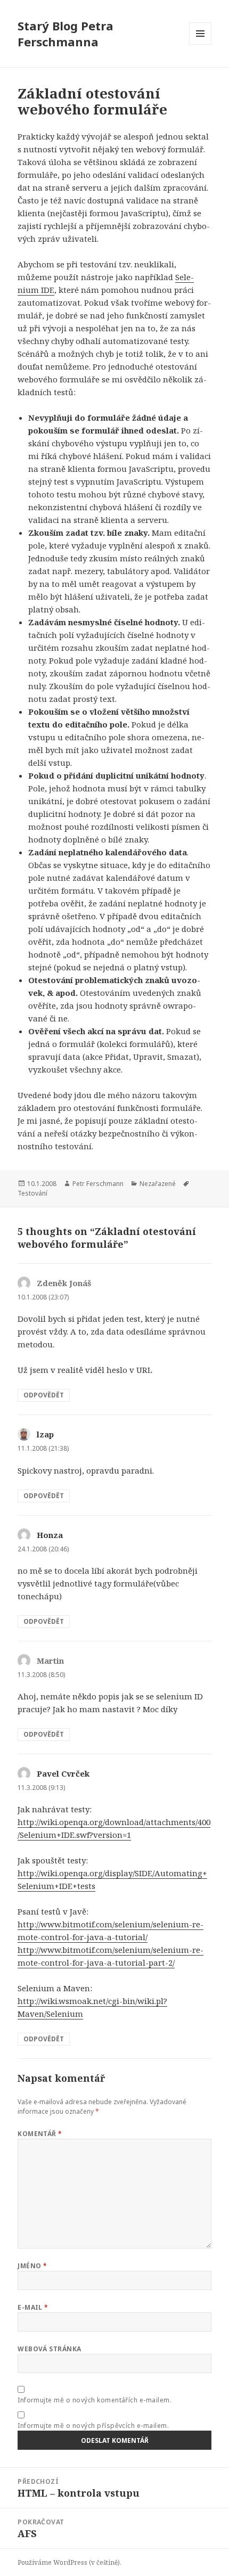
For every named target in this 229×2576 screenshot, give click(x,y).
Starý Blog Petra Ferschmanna (66, 34)
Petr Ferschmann (98, 1184)
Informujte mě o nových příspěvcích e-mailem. (93, 2426)
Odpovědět (44, 1395)
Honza (50, 1535)
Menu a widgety (201, 44)
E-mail (33, 2307)
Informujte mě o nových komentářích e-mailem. (95, 2400)
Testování (32, 1193)
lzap (45, 1434)
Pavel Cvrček (63, 1773)
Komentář (40, 2134)
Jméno (32, 2266)
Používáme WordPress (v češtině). (69, 2562)
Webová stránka (50, 2349)
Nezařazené (158, 1184)
